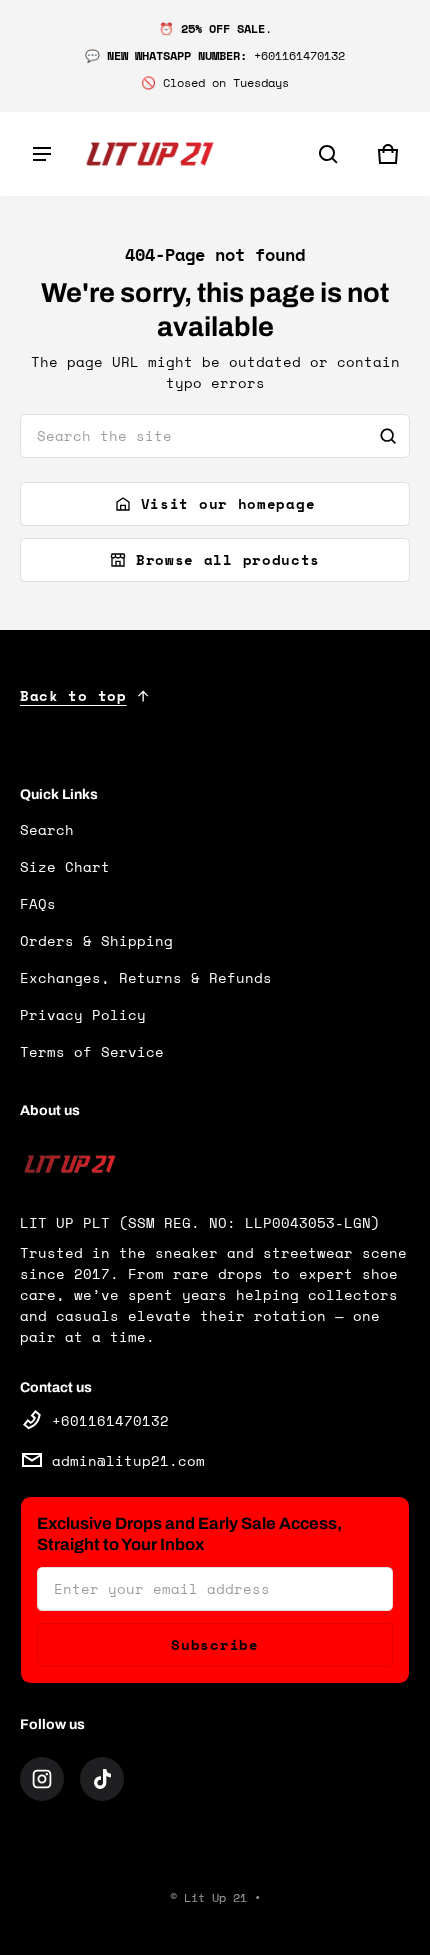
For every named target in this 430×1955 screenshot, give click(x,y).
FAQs (38, 903)
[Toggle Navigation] (42, 154)
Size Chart (65, 866)
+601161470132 (110, 1420)
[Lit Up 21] (150, 154)
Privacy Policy (83, 1014)
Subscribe (214, 1644)
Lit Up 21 (215, 1897)
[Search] (388, 436)
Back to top (73, 695)
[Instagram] (42, 1779)
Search (47, 829)
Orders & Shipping (96, 940)
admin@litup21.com (128, 1460)
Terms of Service (92, 1051)
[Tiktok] (102, 1779)
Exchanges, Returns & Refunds (146, 977)
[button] (328, 154)
